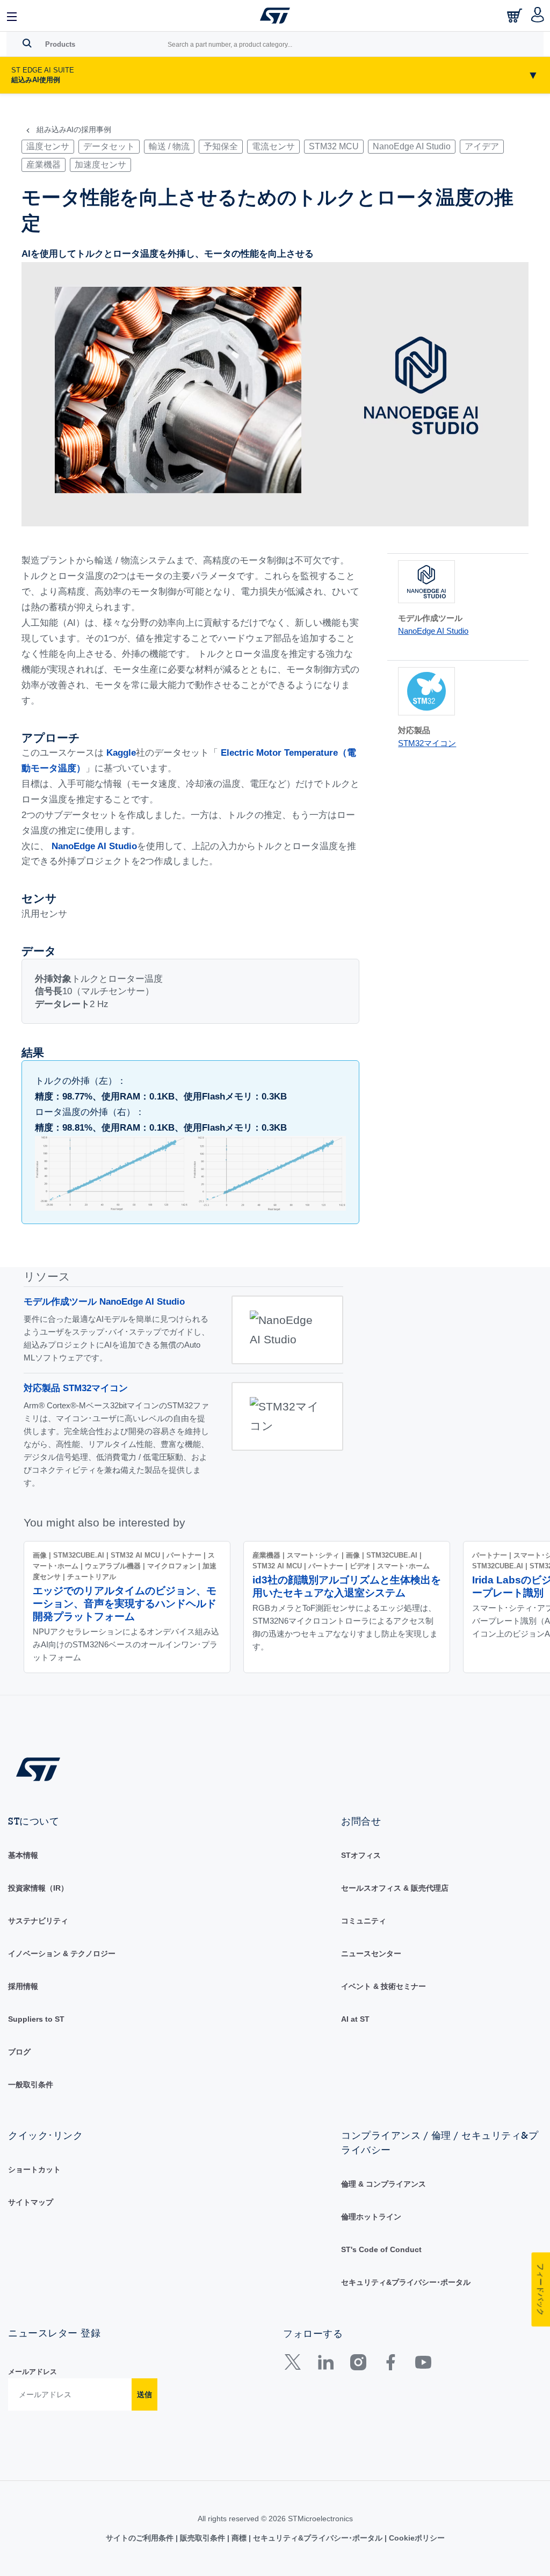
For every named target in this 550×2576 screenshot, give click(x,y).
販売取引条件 (202, 2538)
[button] (12, 16)
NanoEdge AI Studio (412, 146)
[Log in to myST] (538, 16)
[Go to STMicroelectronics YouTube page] (423, 2365)
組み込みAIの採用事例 (74, 130)
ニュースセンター (371, 1953)
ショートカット (34, 2169)
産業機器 (44, 165)
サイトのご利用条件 (141, 2538)
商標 (239, 2538)
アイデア (482, 146)
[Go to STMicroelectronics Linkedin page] (325, 2365)
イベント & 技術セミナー (383, 1986)
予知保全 (221, 146)
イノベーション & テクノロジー (62, 1953)
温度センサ (48, 146)
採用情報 (23, 1986)
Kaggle (121, 753)
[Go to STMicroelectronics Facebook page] (390, 2365)
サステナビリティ (38, 1921)
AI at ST (355, 2019)
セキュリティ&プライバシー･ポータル (406, 2282)
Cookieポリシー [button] (416, 2538)
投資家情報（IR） (38, 1888)
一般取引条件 (31, 2085)
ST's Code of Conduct (381, 2249)
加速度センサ (100, 165)
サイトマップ (31, 2202)
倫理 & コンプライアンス (383, 2184)
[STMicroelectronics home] (275, 16)
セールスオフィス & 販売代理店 (395, 1888)
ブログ (19, 2052)
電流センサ (273, 146)
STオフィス (361, 1855)
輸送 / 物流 (169, 146)
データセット (109, 146)
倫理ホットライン (371, 2217)
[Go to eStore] (516, 19)
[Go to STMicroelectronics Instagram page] (358, 2365)
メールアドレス (32, 2372)
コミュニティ (364, 1921)
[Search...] (27, 43)
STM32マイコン (427, 743)
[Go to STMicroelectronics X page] (295, 2365)
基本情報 (23, 1855)
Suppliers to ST (36, 2019)
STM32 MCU (334, 146)
